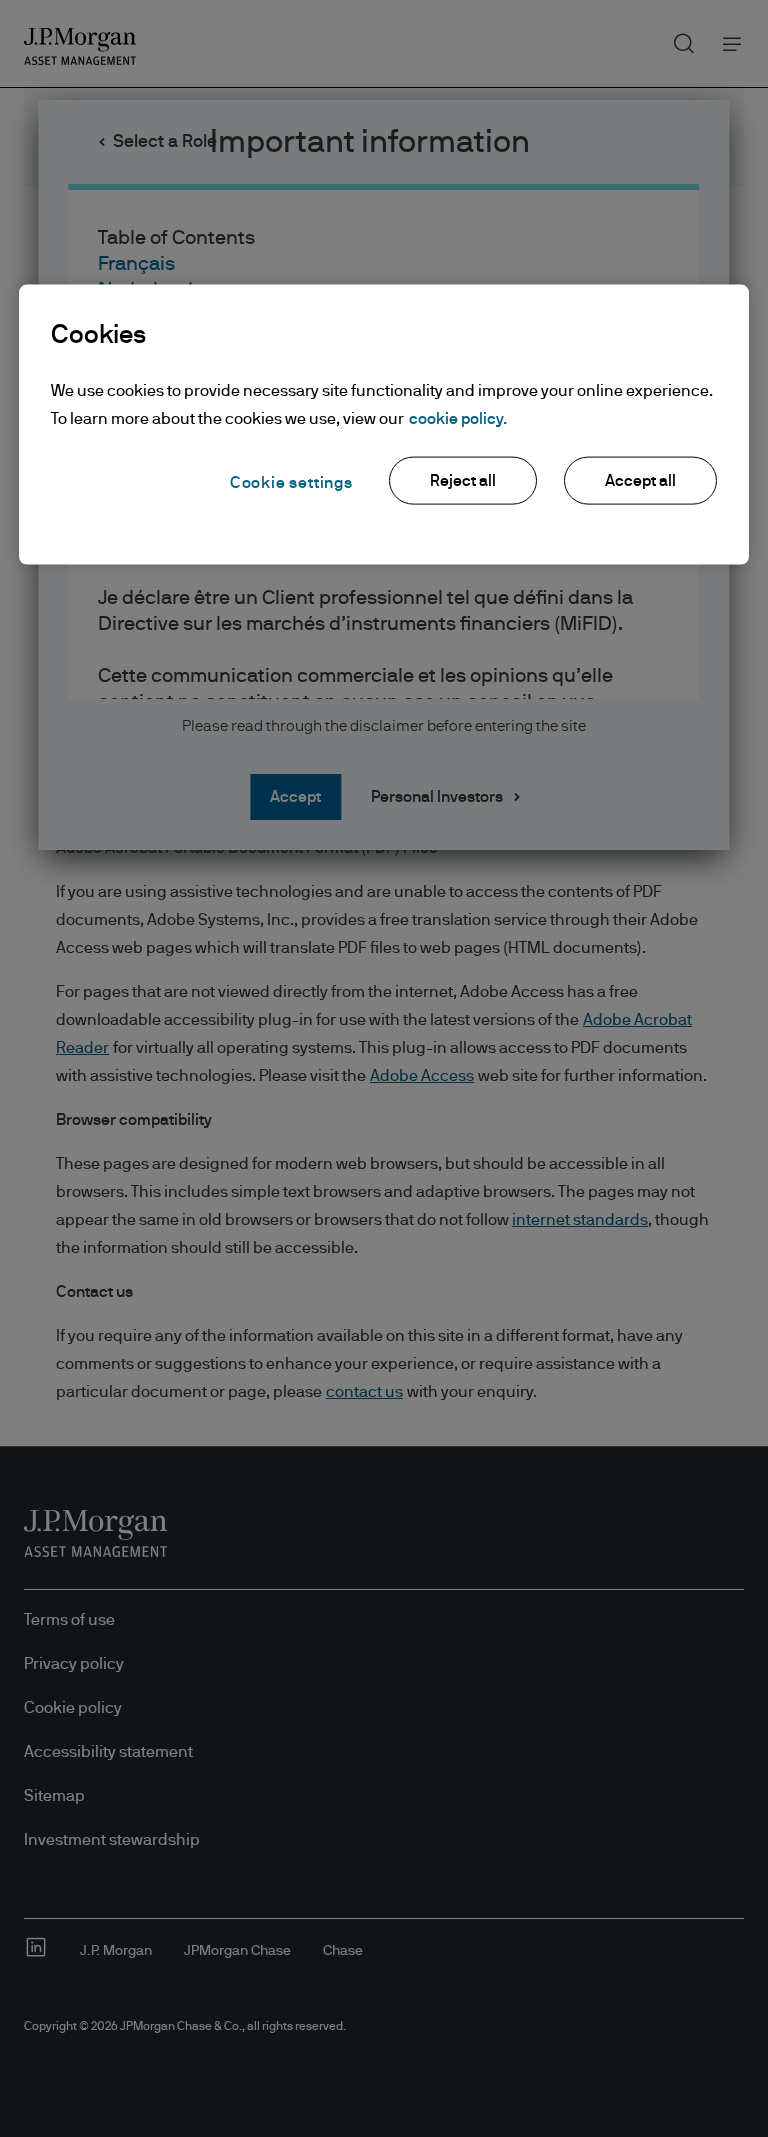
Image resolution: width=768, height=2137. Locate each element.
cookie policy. (458, 418)
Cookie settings (291, 482)
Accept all (640, 480)
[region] (384, 424)
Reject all (463, 480)
